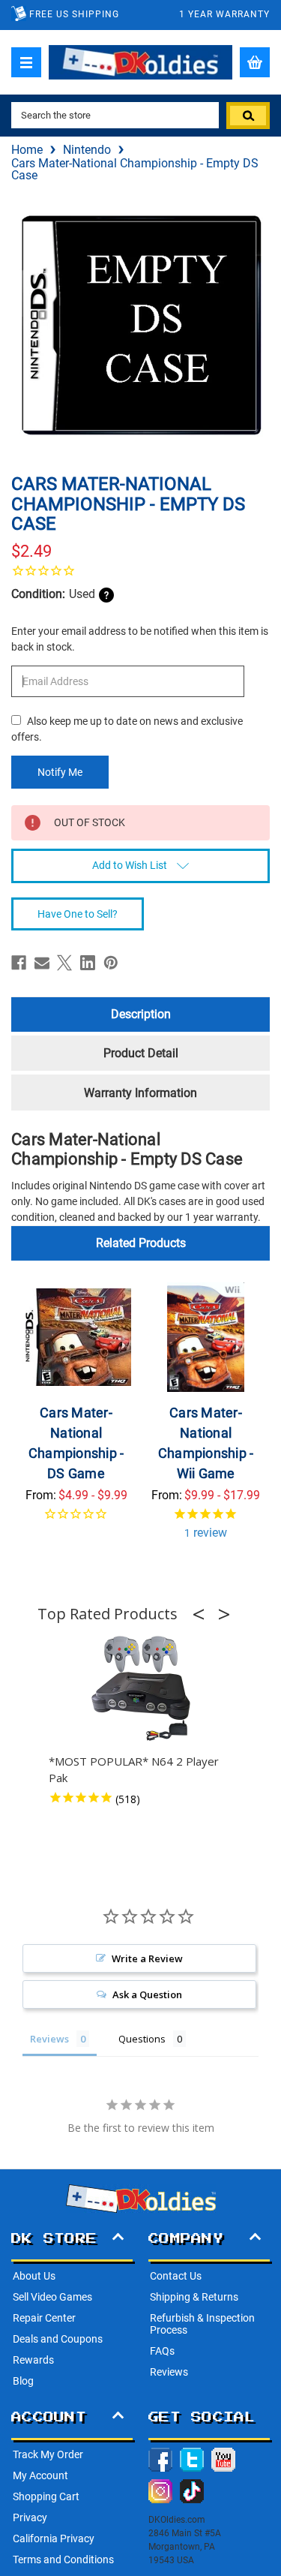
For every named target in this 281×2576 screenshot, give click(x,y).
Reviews (169, 2372)
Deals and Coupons (58, 2339)
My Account (40, 2475)
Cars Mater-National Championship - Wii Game (206, 1443)
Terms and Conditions (63, 2559)
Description (141, 1014)
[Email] (42, 963)
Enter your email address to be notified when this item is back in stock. (140, 639)
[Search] (248, 116)
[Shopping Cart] (255, 62)
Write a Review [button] (147, 1958)
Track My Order (48, 2454)
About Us (34, 2276)
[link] (140, 570)
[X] (64, 963)
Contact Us (176, 2276)
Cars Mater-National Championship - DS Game (76, 1443)
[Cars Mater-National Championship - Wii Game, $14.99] (206, 1337)
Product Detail (141, 1053)
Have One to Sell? (78, 914)
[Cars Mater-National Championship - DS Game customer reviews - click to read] (76, 1523)
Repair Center (44, 2318)
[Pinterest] (111, 963)
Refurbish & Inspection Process (202, 2324)
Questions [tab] (142, 2039)
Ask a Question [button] (147, 1994)
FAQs (162, 2351)
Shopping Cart (46, 2496)
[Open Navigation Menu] (26, 62)
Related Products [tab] (141, 1243)
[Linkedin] (88, 963)
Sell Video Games (52, 2297)
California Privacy (54, 2538)
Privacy (30, 2517)
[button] (203, 1614)
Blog (23, 2381)
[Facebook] (19, 963)
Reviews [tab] (49, 2039)
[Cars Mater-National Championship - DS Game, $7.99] (76, 1337)
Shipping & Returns (194, 2297)
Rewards (33, 2360)
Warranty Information (140, 1093)
